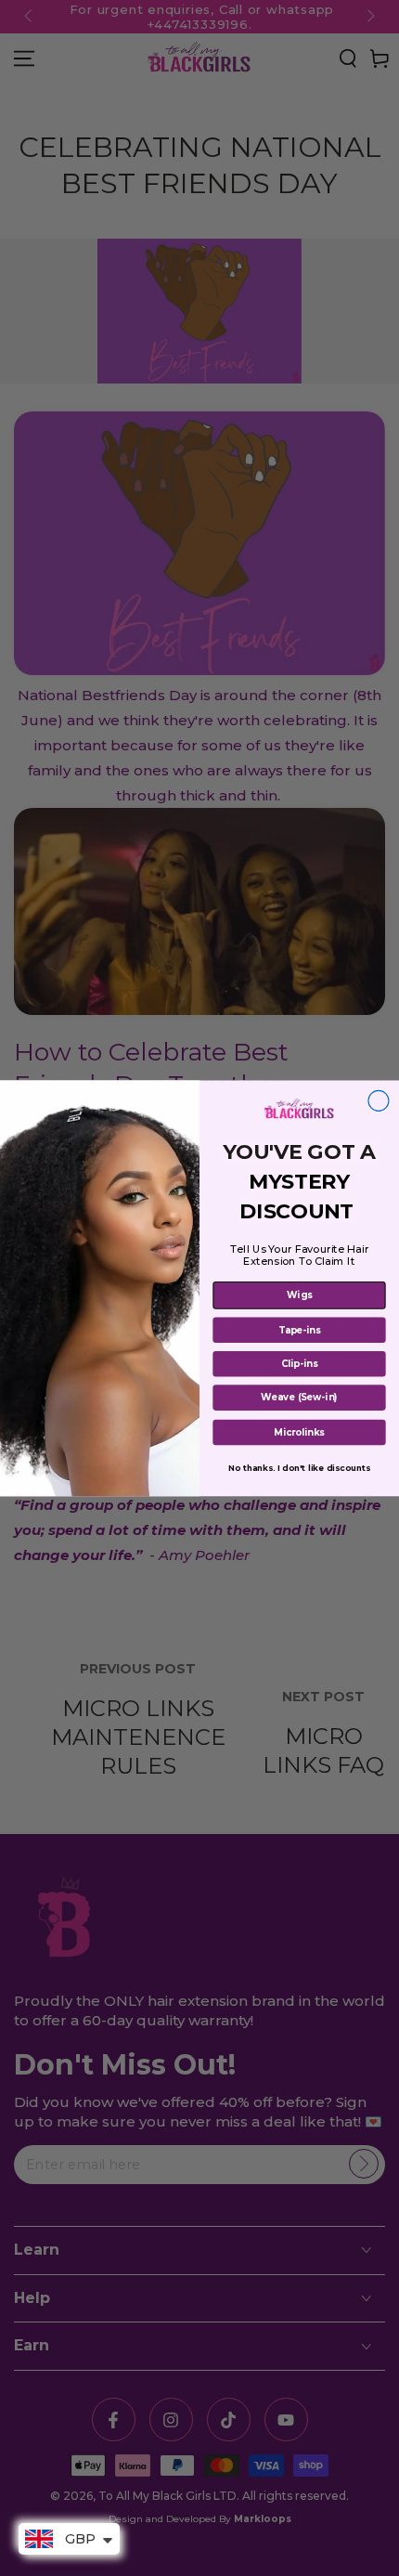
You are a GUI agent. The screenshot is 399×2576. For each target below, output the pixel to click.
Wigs (300, 1295)
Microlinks (299, 1432)
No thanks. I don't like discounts (299, 1467)
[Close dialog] (379, 1100)
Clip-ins (299, 1363)
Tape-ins (300, 1330)
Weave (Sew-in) (299, 1398)
